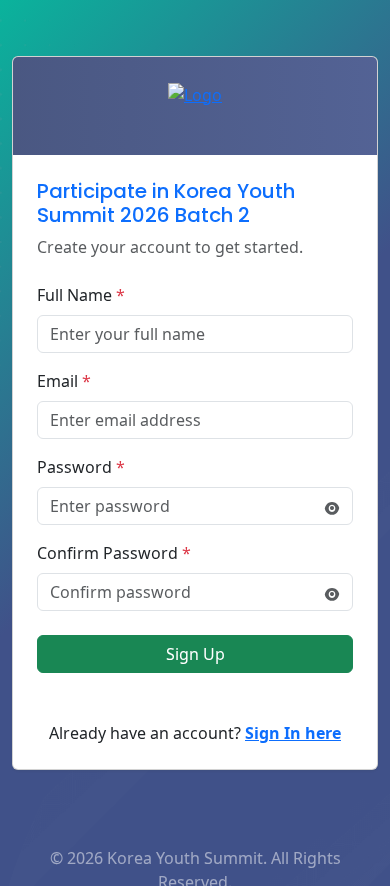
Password (81, 467)
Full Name (81, 295)
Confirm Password (114, 553)
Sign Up (195, 654)
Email (64, 381)
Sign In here (293, 733)
